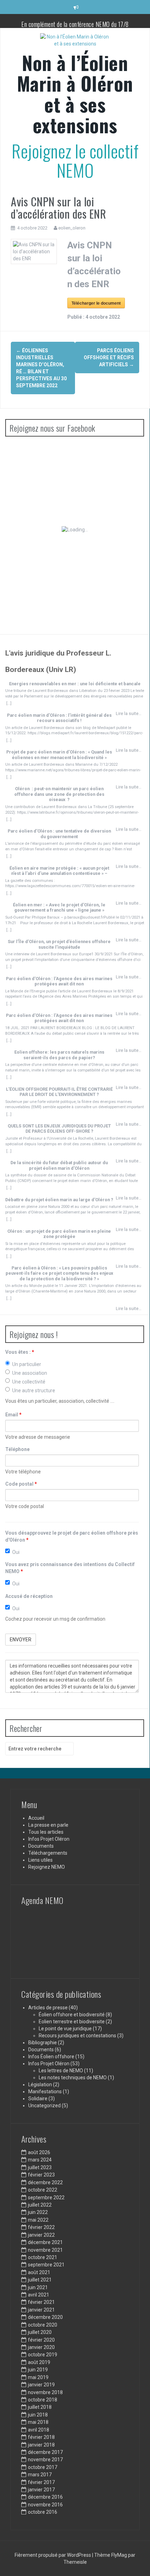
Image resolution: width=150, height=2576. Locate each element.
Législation (40, 2085)
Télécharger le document (96, 303)
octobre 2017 (43, 2467)
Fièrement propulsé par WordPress (53, 2555)
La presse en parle (48, 1825)
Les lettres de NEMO (61, 2071)
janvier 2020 (41, 2347)
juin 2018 (38, 2415)
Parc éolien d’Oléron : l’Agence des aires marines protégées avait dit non (59, 981)
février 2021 (41, 2302)
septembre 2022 (46, 2198)
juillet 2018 (40, 2407)
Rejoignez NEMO (47, 1867)
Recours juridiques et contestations (77, 2036)
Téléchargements (48, 1853)
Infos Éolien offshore (51, 2057)
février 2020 (41, 2340)
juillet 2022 (40, 2205)
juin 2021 (38, 2287)
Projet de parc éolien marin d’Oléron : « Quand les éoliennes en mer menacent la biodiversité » (59, 755)
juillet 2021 (40, 2280)
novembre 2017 (45, 2460)
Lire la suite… (129, 713)
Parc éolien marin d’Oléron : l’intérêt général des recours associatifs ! (59, 718)
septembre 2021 (46, 2265)
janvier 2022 (41, 2235)
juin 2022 (38, 2212)
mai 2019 (38, 2377)
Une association (30, 1373)
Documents (41, 1846)
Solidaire (38, 2099)
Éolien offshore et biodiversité (72, 2015)
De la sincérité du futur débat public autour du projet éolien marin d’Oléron (59, 1165)
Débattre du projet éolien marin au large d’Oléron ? (59, 1200)
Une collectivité (29, 1382)
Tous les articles (46, 1832)
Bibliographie (43, 2043)
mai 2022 (38, 2220)
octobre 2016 (43, 2512)
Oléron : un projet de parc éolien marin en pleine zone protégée (59, 1234)
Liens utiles (40, 1860)
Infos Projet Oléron (49, 1839)
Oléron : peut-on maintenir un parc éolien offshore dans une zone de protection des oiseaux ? (59, 794)
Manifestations (45, 2092)
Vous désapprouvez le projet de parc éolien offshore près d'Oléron (72, 1536)
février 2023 (41, 2175)
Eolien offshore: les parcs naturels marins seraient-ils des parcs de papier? (59, 1055)
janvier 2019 (41, 2385)
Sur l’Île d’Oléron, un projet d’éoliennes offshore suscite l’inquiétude (59, 944)
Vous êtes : (20, 1352)
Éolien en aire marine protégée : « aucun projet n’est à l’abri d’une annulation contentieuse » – (59, 871)
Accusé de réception (29, 1596)
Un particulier (27, 1364)
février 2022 (41, 2227)
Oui (16, 1552)
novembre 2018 (45, 2392)
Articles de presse (48, 2008)
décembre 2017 (45, 2452)
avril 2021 (39, 2295)
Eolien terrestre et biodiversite (72, 2022)
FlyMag (119, 2555)
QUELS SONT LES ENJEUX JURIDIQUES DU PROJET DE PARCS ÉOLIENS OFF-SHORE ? (59, 1128)
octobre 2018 (43, 2400)
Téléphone (17, 1449)
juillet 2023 (40, 2167)
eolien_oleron (72, 228)
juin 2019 (38, 2370)
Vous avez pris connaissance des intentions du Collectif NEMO (70, 1568)
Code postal (21, 1484)
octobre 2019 (43, 2355)
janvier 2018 (41, 2445)
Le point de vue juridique (65, 2029)
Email (13, 1415)
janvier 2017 (41, 2490)
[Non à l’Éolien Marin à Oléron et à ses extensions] (75, 42)
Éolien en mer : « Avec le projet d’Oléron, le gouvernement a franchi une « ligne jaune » (59, 907)
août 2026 (39, 2152)
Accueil (36, 1818)
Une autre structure (34, 1390)
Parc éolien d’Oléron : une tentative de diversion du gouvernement (59, 834)
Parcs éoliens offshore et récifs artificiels (109, 358)
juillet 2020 (40, 2332)
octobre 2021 (43, 2257)
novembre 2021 (45, 2250)
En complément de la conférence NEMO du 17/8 (75, 24)
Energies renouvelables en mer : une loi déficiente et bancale (75, 684)
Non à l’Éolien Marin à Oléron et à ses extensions (75, 94)
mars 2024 (40, 2160)
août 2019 (39, 2362)
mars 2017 (40, 2475)
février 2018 (41, 2437)
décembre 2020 (45, 2317)
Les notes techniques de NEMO (73, 2078)
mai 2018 (38, 2422)
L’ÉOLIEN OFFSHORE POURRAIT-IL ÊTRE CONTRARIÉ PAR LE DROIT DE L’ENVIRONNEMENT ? (59, 1092)
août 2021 (39, 2272)
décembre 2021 (45, 2242)
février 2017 (41, 2482)
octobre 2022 (43, 2190)
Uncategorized (44, 2106)
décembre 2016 (45, 2497)
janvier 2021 (41, 2310)
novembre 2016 (45, 2505)
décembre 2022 (45, 2182)
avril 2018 (39, 2430)
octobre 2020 (43, 2325)
